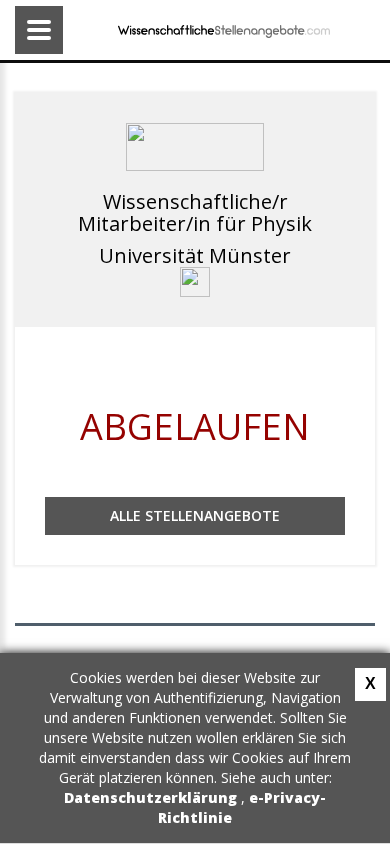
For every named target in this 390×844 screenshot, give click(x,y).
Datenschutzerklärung (152, 797)
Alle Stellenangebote (195, 515)
